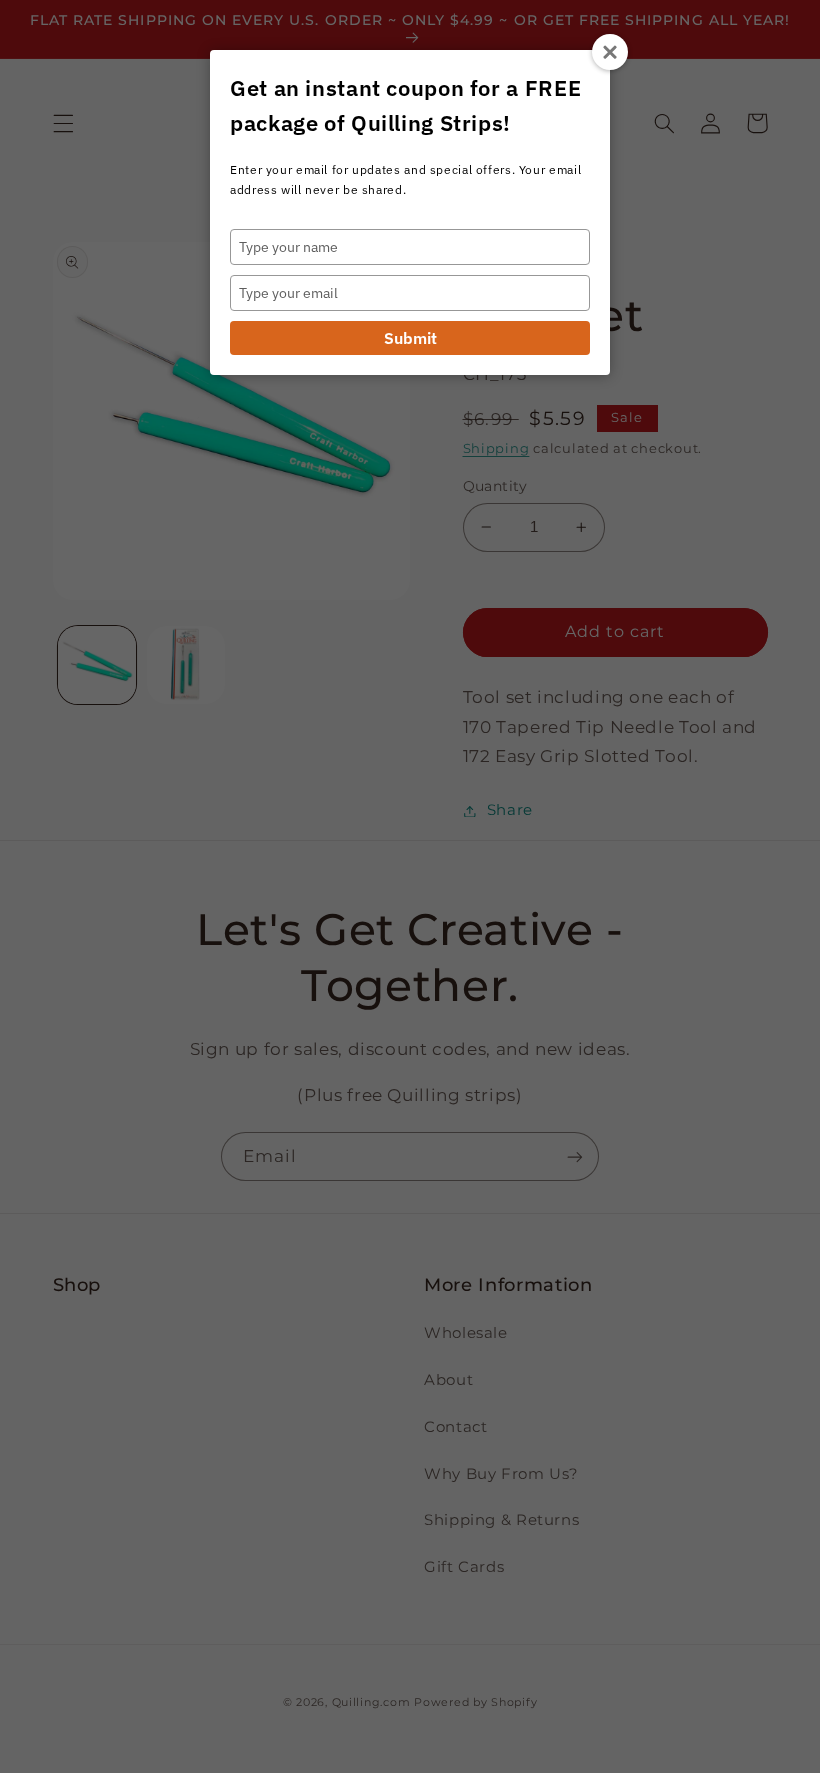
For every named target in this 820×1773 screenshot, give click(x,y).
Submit (410, 338)
